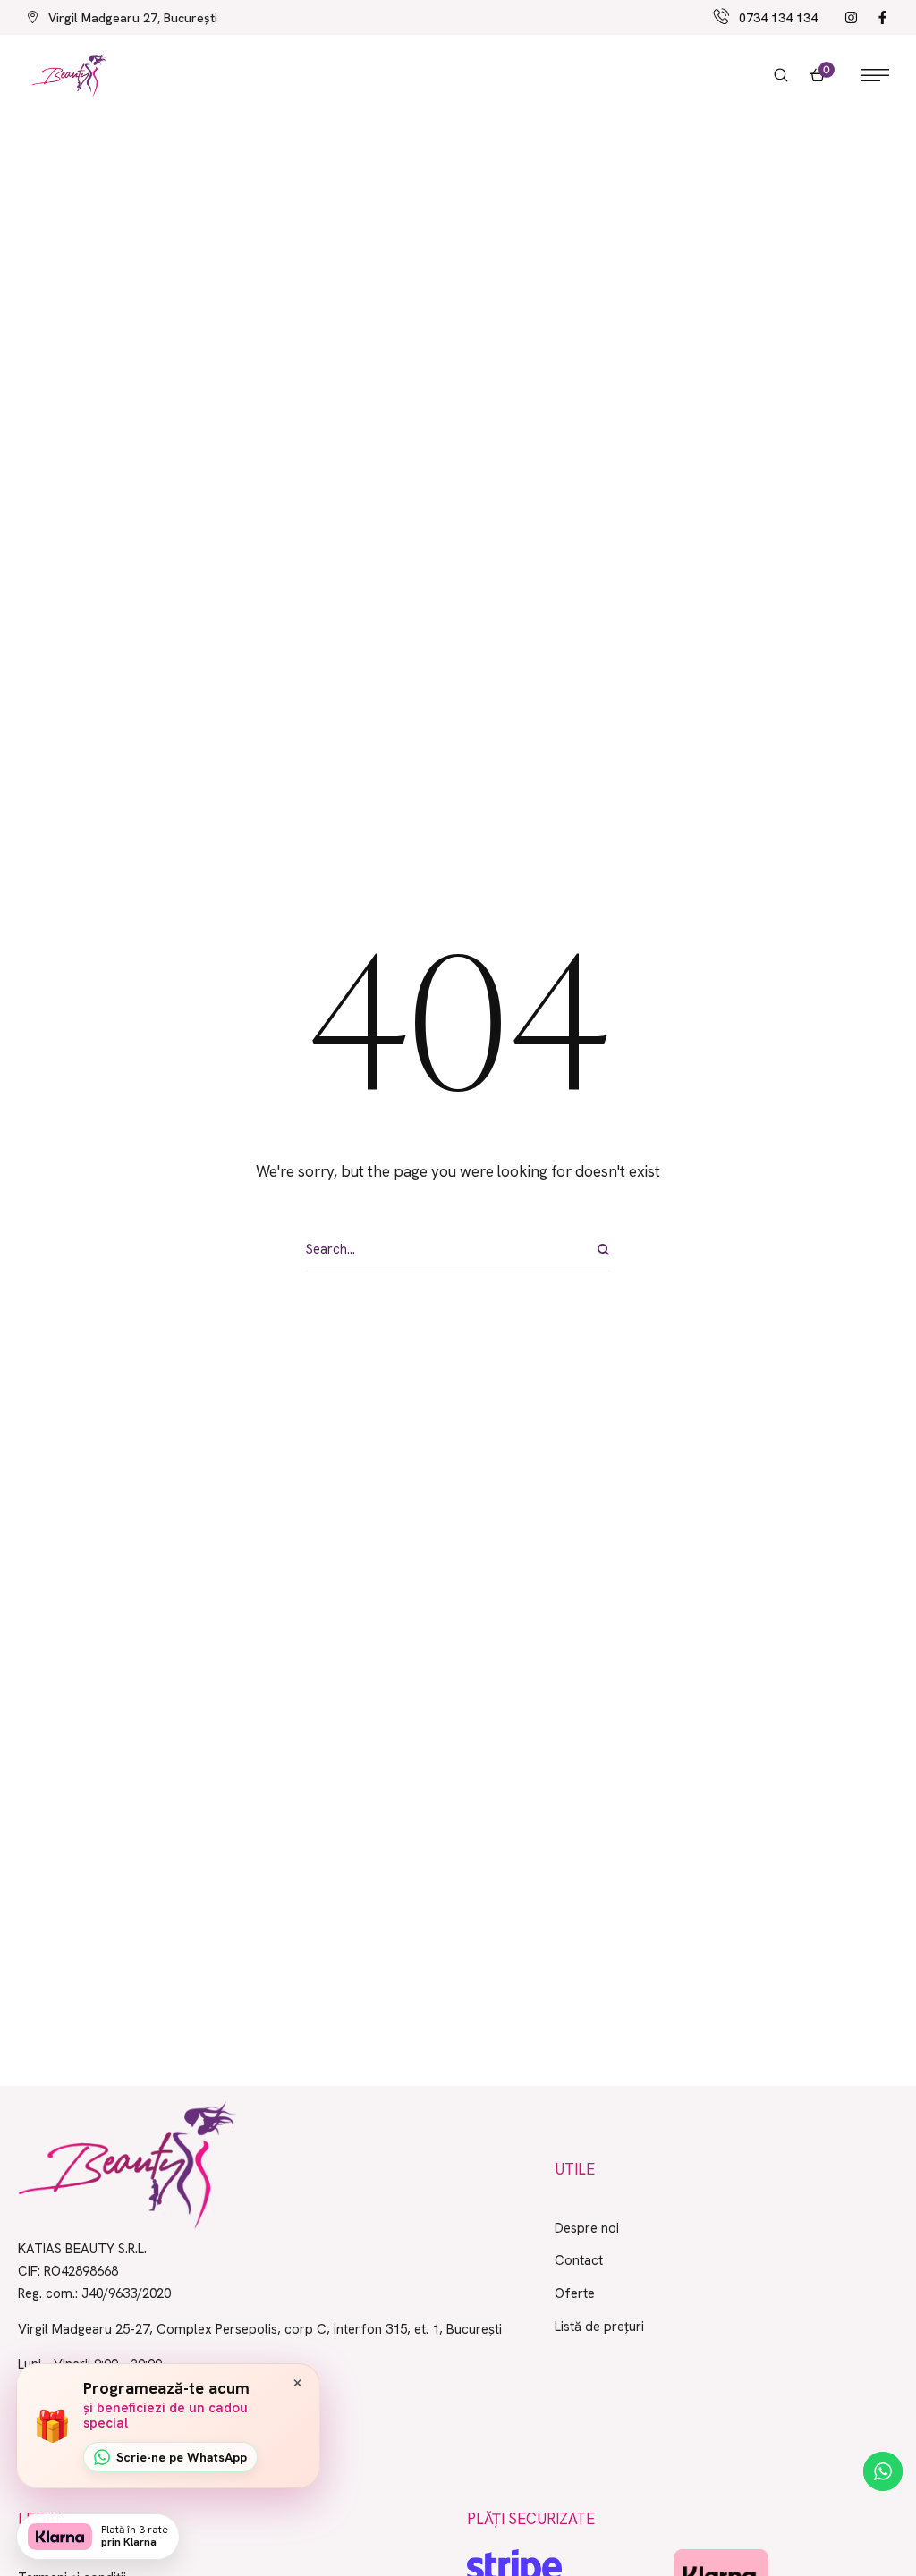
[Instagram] (851, 17)
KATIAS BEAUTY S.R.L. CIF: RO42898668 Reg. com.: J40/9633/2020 (94, 2271)
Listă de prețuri (599, 2327)
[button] (781, 75)
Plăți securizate (531, 2519)
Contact (579, 2260)
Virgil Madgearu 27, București (133, 18)
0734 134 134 (778, 18)
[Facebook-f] (882, 17)
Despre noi (587, 2228)
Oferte (575, 2293)
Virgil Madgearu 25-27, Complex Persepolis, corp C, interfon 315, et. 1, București (260, 2329)
